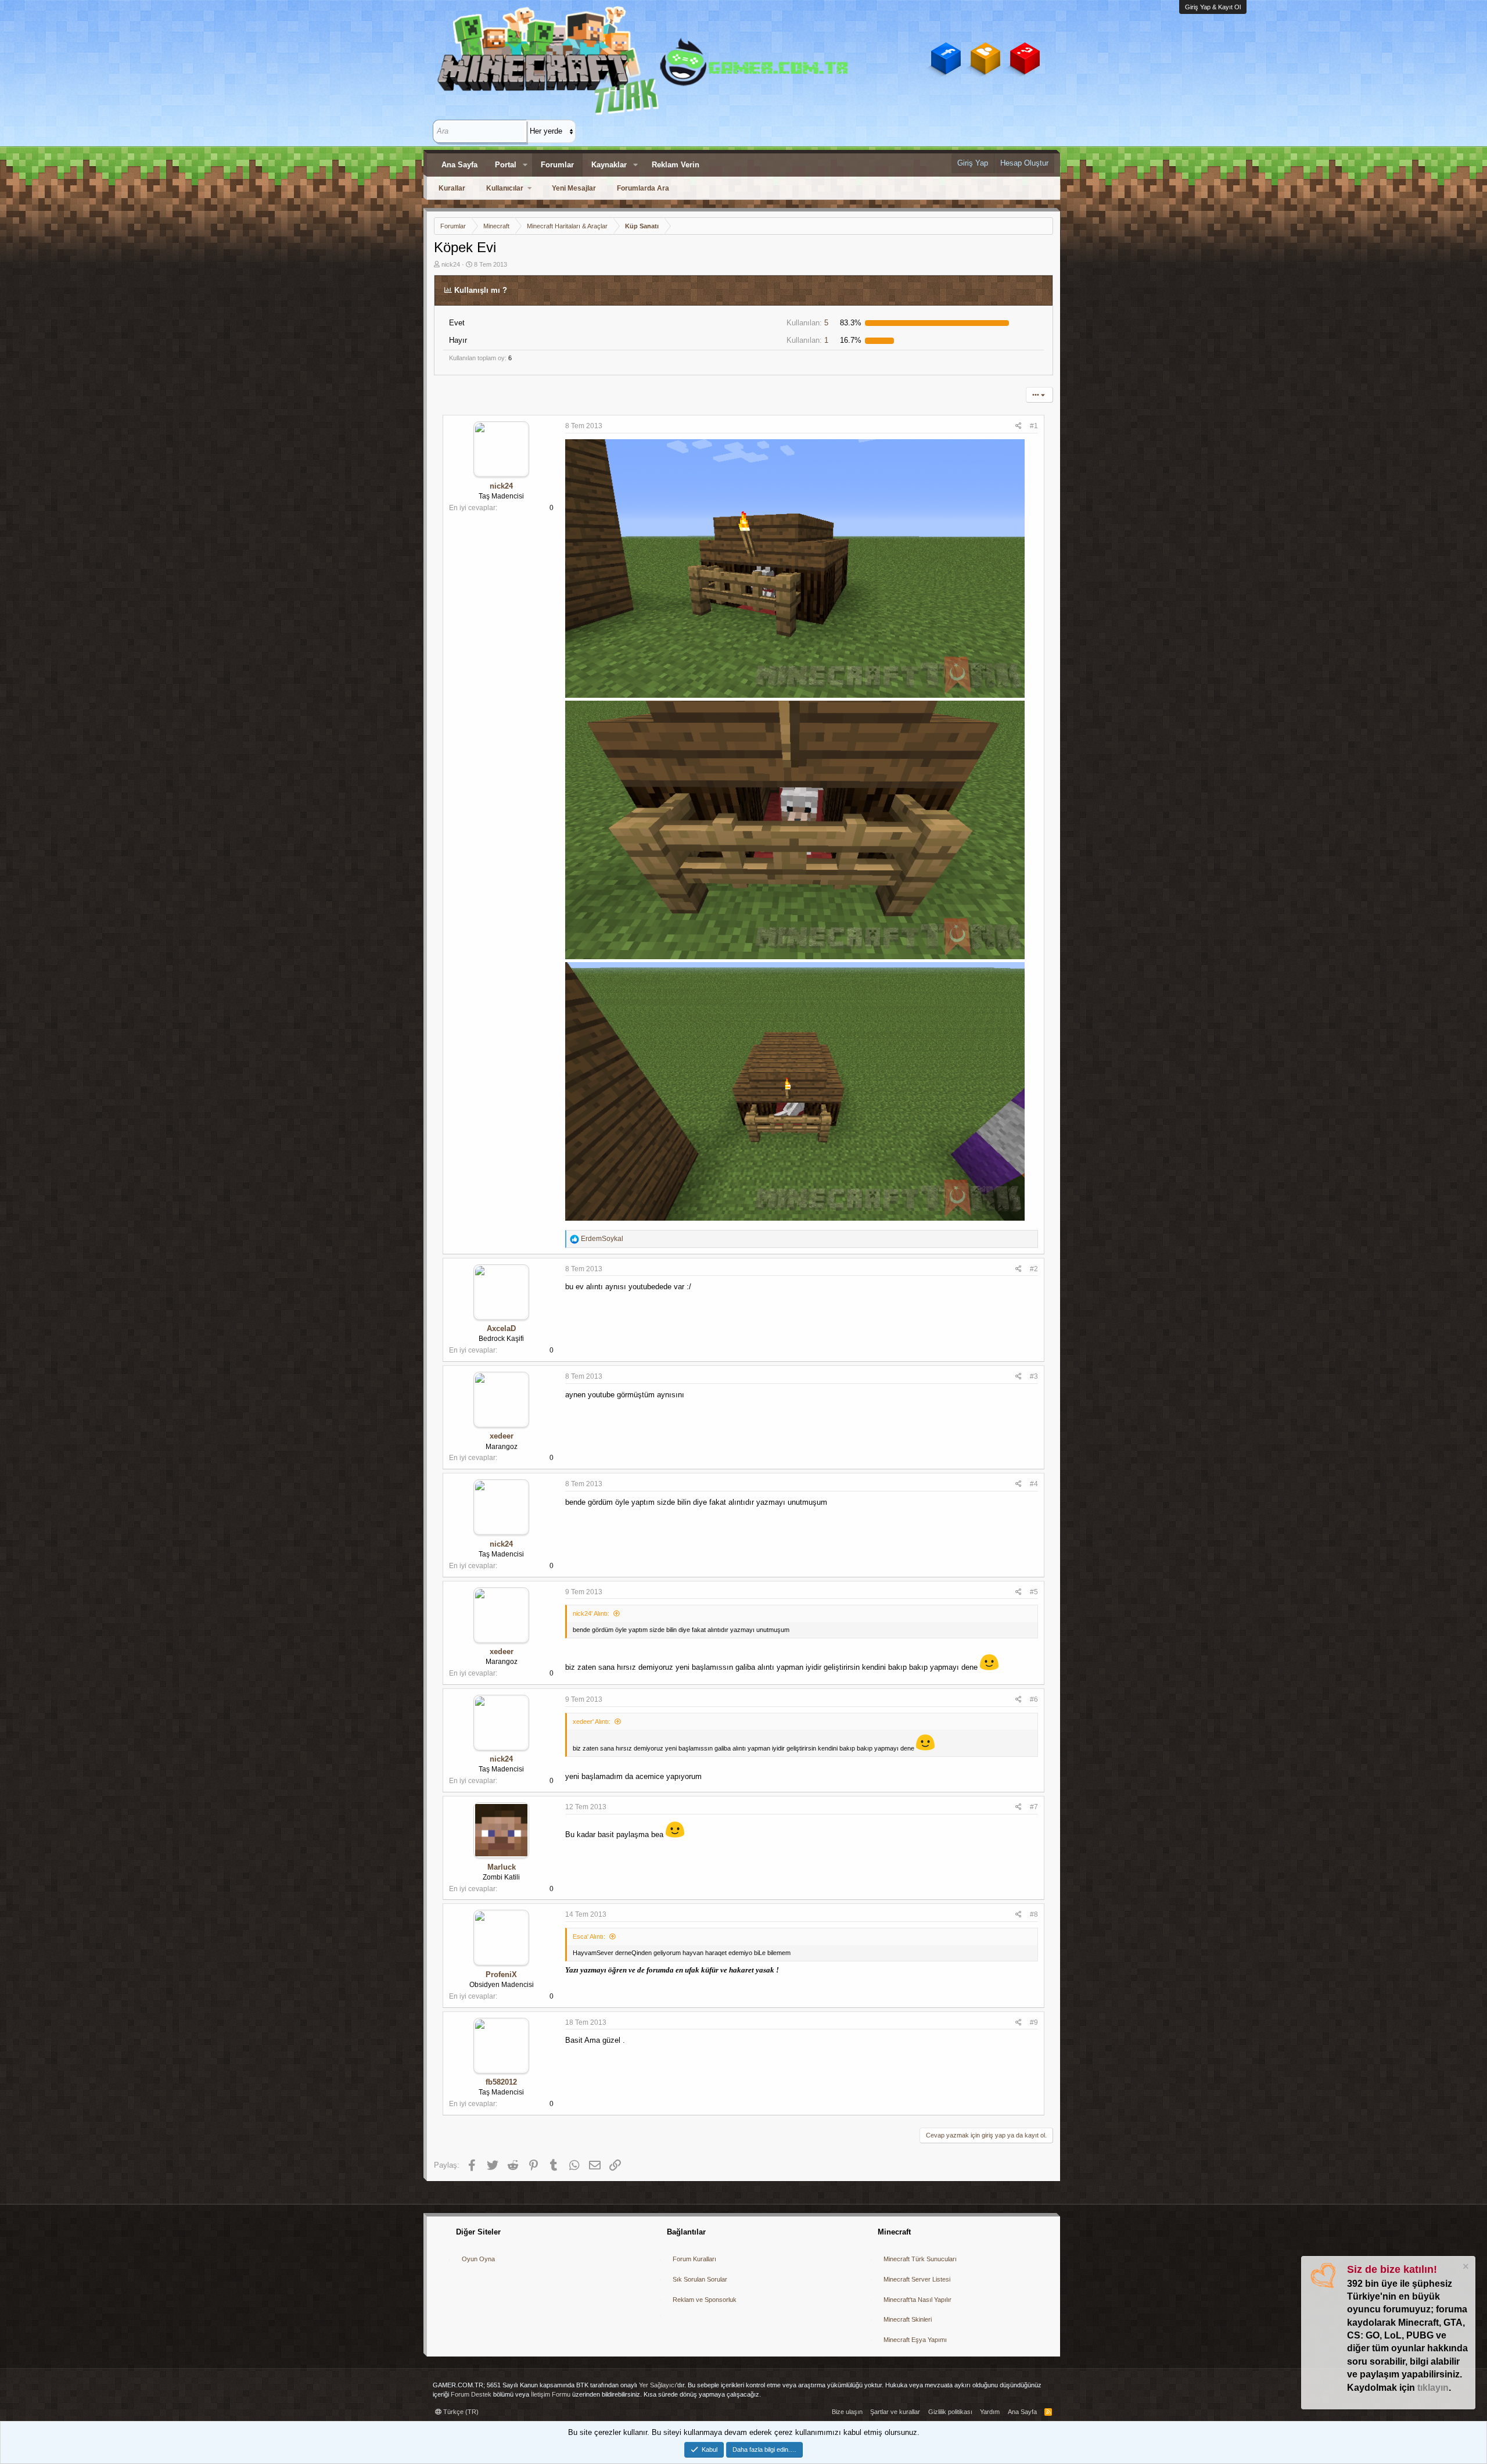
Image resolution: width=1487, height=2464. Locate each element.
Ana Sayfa (459, 165)
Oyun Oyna (478, 2259)
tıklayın (1433, 2388)
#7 (1034, 1807)
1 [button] (807, 340)
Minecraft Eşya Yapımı (915, 2340)
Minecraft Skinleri (908, 2319)
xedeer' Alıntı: (592, 1721)
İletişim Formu (551, 2394)
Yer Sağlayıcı (658, 2385)
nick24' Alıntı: (591, 1613)
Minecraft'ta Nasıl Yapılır (917, 2300)
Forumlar (557, 165)
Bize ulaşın (847, 2412)
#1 (1034, 426)
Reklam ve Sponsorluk (705, 2300)
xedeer (502, 1436)
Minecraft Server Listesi (917, 2279)
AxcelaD (501, 1328)
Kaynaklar (609, 165)
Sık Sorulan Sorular (700, 2279)
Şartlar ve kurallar (895, 2412)
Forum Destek (471, 2394)
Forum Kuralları (694, 2259)
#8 (1034, 1914)
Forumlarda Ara (643, 188)
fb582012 (501, 2082)
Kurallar (452, 188)
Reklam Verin (676, 165)
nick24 (451, 264)
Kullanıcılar (505, 188)
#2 (1034, 1269)
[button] (525, 165)
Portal (506, 165)
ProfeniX (501, 1975)
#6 (1034, 1699)
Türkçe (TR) (460, 2412)
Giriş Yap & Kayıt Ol (1213, 7)
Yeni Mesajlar (574, 188)
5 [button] (807, 323)
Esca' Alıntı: (589, 1936)
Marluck (502, 1867)
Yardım (990, 2412)
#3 (1034, 1376)
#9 (1034, 2022)
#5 (1034, 1592)
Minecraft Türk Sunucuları (920, 2259)
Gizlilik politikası (950, 2412)
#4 (1034, 1484)
